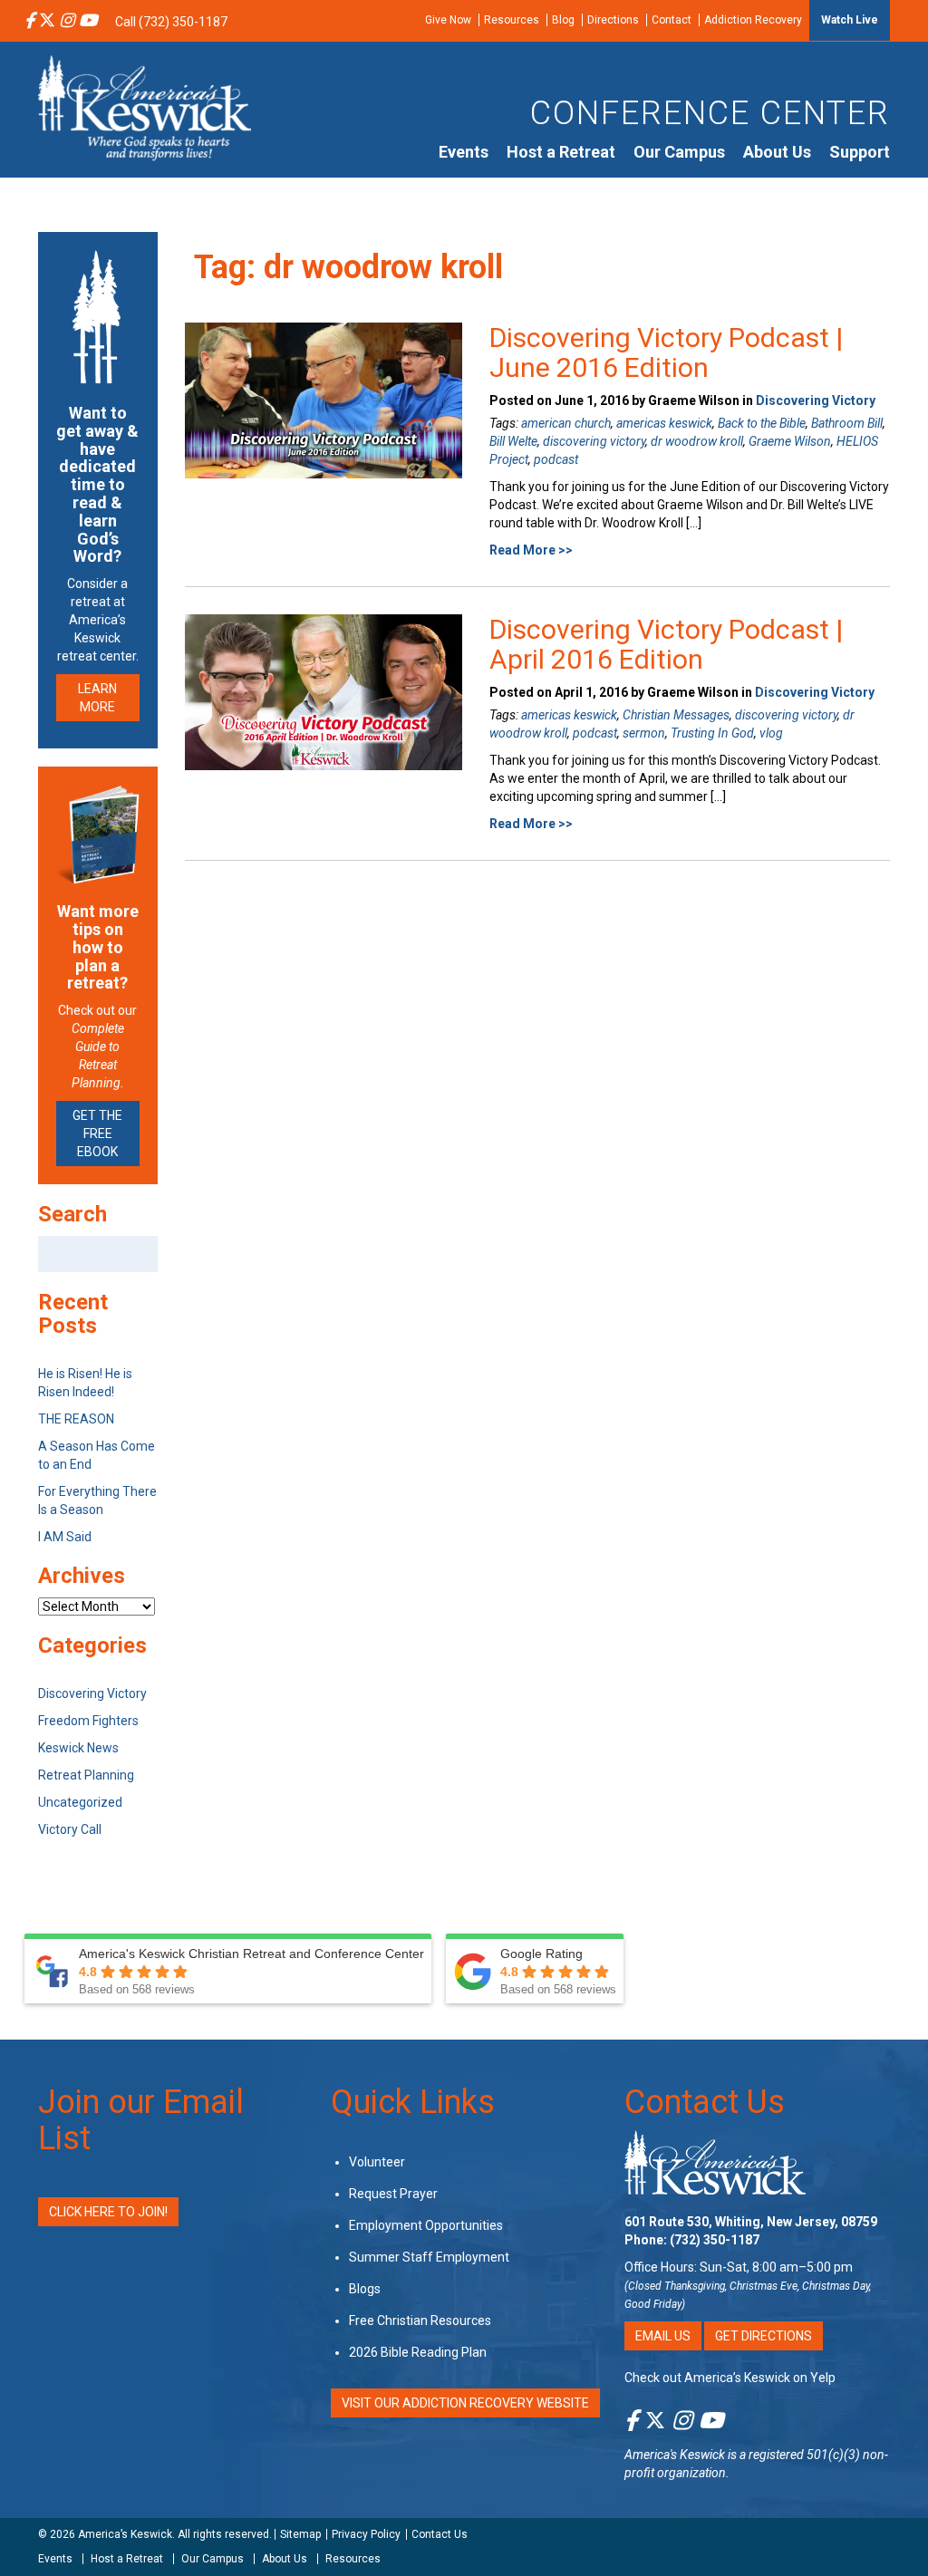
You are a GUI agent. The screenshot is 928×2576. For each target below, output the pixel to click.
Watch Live (850, 20)
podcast (556, 459)
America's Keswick (675, 2455)
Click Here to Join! (108, 2212)
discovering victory (594, 441)
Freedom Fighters (88, 1721)
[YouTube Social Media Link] (88, 22)
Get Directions (764, 2336)
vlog (771, 733)
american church (566, 423)
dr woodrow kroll (697, 441)
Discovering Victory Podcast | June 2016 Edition (666, 352)
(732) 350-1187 (715, 2240)
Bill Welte (513, 441)
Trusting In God (712, 733)
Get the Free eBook (97, 1134)
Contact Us (705, 2102)
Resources (512, 20)
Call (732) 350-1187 (171, 22)
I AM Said (65, 1537)
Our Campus (679, 152)
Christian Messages (676, 715)
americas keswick (664, 423)
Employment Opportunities (426, 2225)
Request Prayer (393, 2194)
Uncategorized (80, 1802)
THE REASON (76, 1419)
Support (860, 152)
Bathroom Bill (847, 423)
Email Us (663, 2336)
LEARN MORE (97, 698)
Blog (563, 20)
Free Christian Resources (420, 2320)
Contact (672, 20)
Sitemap (300, 2534)
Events (464, 152)
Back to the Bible (762, 423)
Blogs (365, 2289)
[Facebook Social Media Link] (29, 22)
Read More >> (531, 550)
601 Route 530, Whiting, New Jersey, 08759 (751, 2222)
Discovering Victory (816, 400)
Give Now (448, 20)
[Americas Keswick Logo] (145, 107)
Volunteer (377, 2162)
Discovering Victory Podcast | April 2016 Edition (666, 644)
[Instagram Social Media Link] (67, 22)
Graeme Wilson (790, 441)
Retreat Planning (86, 1775)
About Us (777, 152)
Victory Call (70, 1829)
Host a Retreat (561, 152)
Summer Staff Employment (429, 2257)
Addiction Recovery (753, 20)
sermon (644, 733)
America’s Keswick (125, 2534)
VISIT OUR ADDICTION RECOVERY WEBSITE (465, 2403)
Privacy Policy (366, 2534)
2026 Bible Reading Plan (418, 2352)
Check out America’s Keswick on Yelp (730, 2378)
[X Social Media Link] (47, 22)
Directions (613, 20)
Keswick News (78, 1748)
